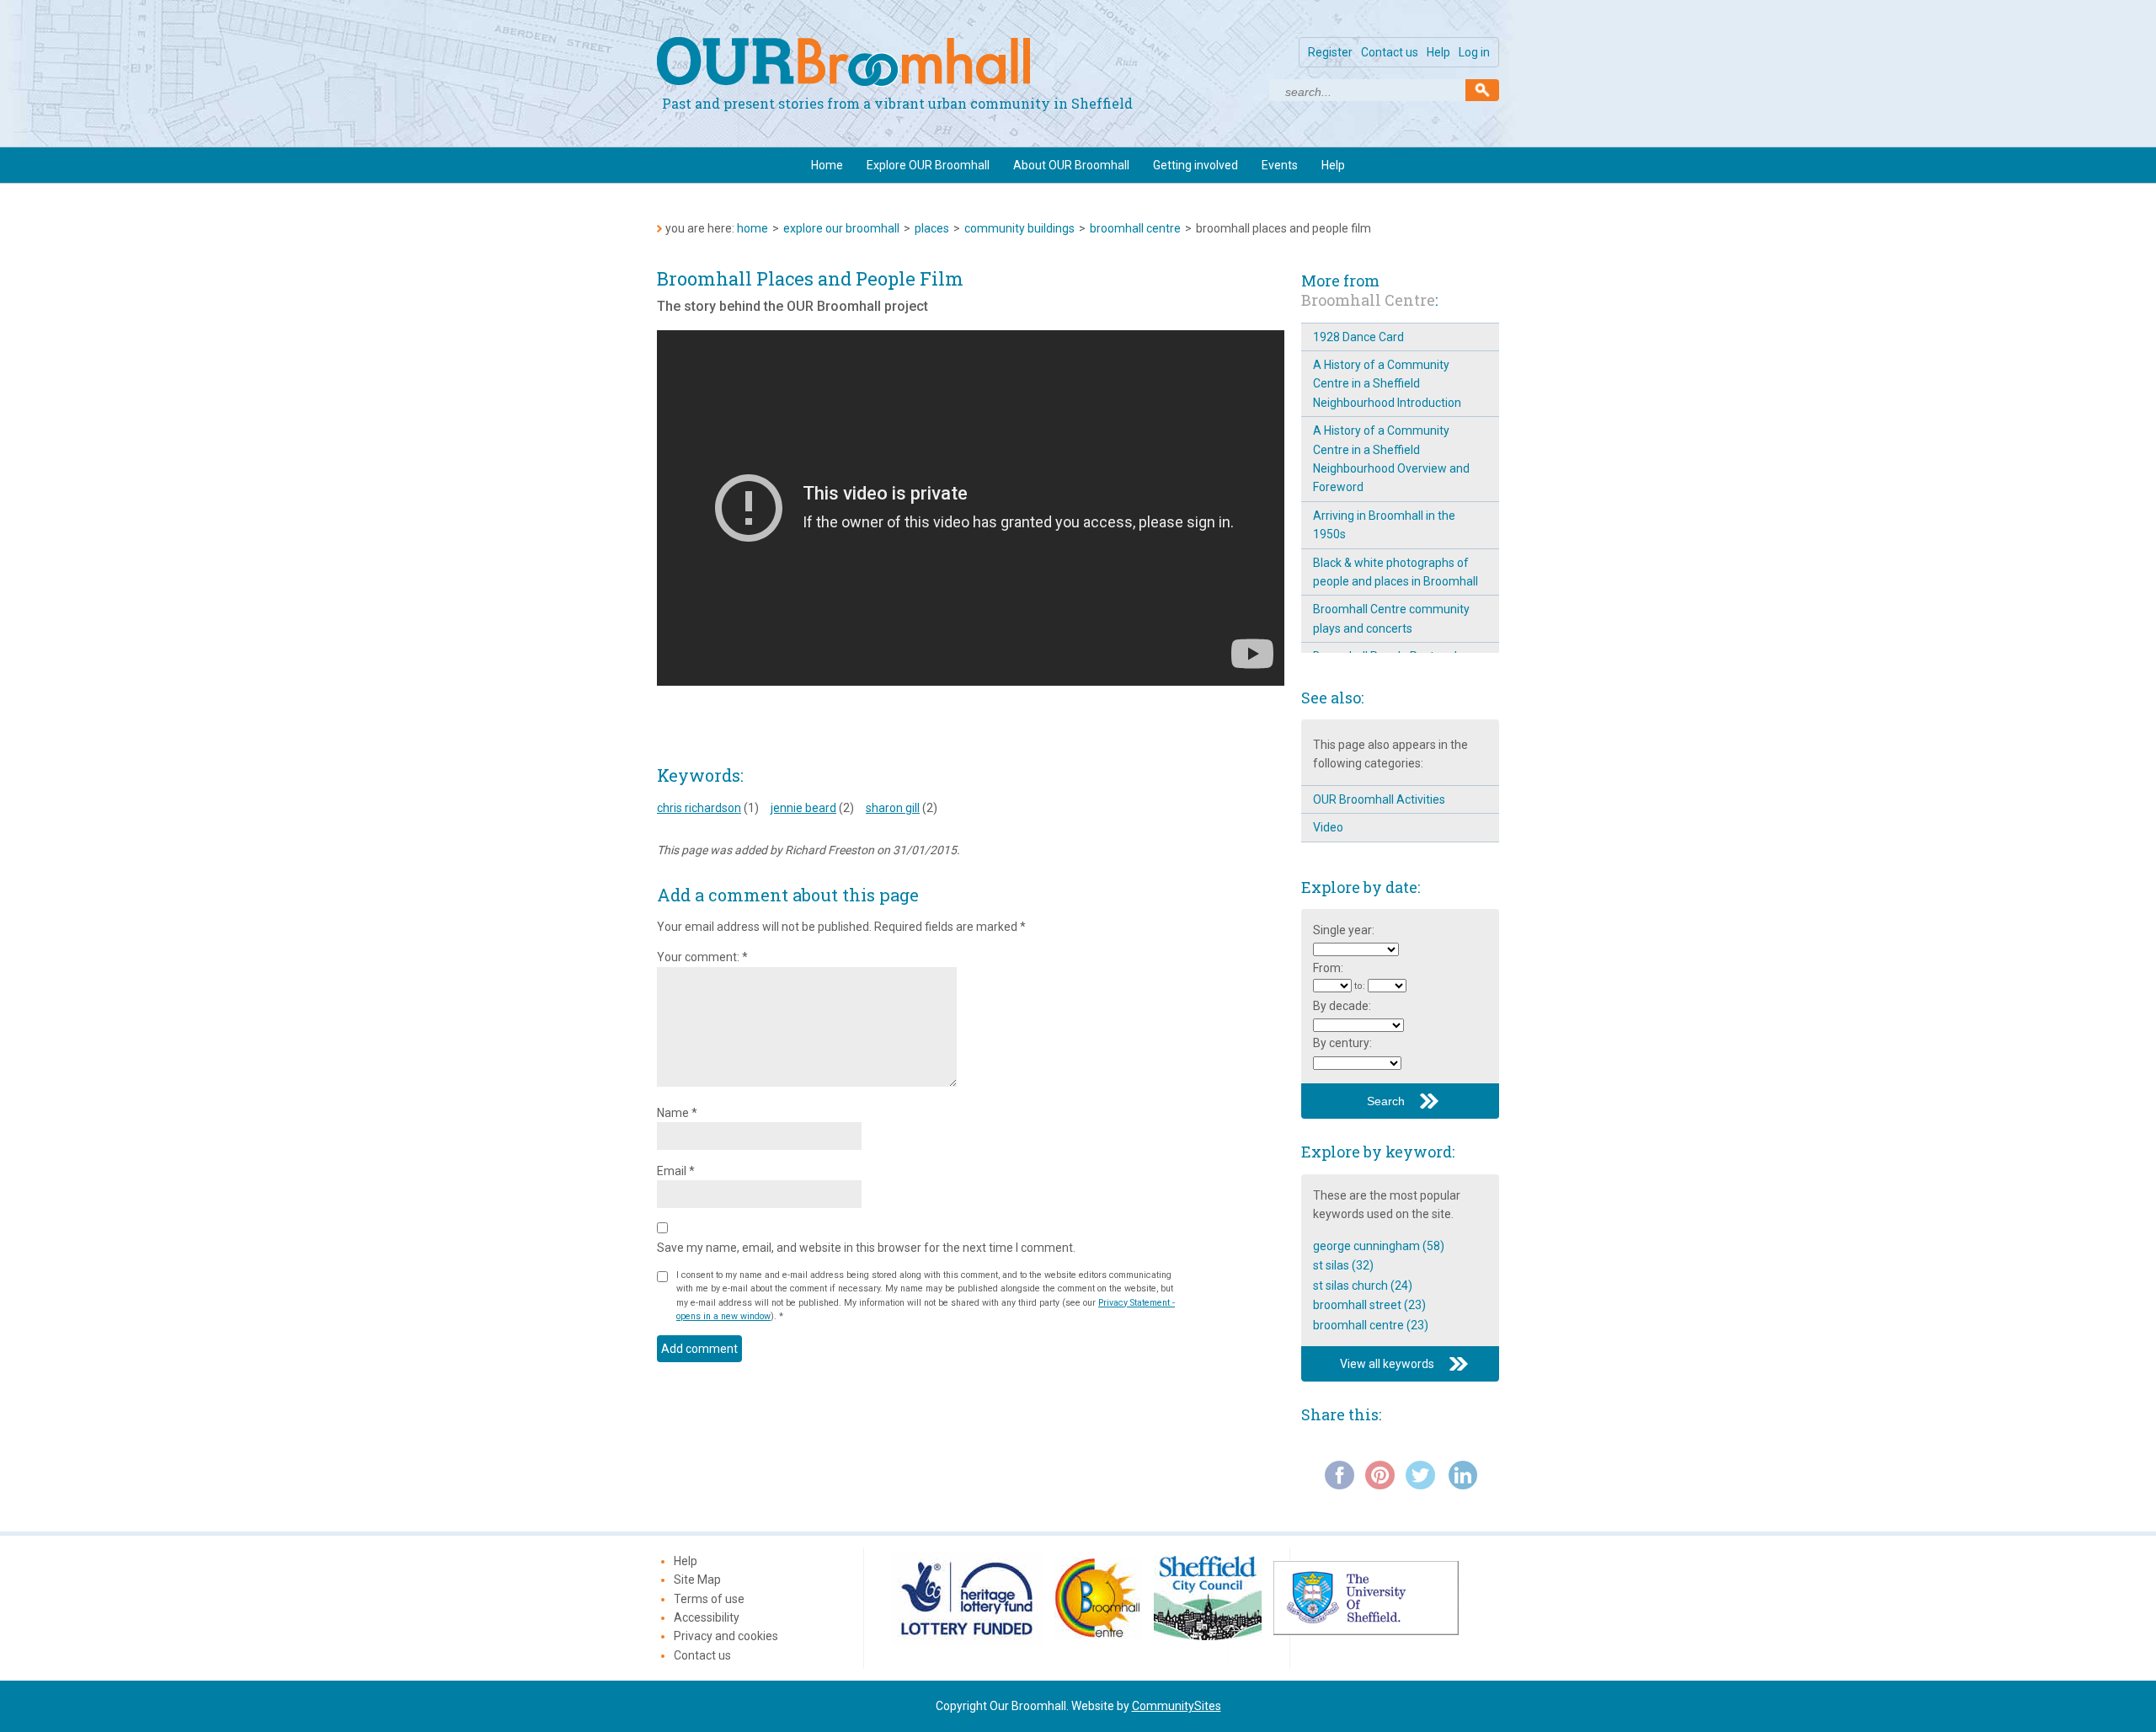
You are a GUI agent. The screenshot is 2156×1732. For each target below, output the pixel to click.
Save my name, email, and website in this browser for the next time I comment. (866, 1248)
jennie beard (803, 808)
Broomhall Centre (1135, 228)
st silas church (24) (1363, 1286)
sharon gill (893, 808)
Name (677, 1113)
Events (1280, 165)
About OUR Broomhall (1071, 165)
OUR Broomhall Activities (1379, 799)
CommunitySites (1177, 1706)
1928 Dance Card (1358, 337)
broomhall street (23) (1369, 1305)
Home (827, 165)
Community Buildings (1019, 228)
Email (676, 1171)
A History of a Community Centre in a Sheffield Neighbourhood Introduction (1387, 384)
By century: (1342, 1043)
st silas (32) (1343, 1265)
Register (1330, 52)
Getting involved (1195, 165)
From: (1328, 968)
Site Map (697, 1580)
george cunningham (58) (1379, 1246)
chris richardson (699, 808)
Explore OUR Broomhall (928, 165)
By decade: (1342, 1006)
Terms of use (709, 1599)
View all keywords (1387, 1364)
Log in (1474, 52)
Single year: (1344, 930)
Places (932, 228)
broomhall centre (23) (1371, 1325)
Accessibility (707, 1617)
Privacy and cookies (726, 1636)
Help (1438, 52)
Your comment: (702, 957)
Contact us (1390, 52)
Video (1328, 827)
